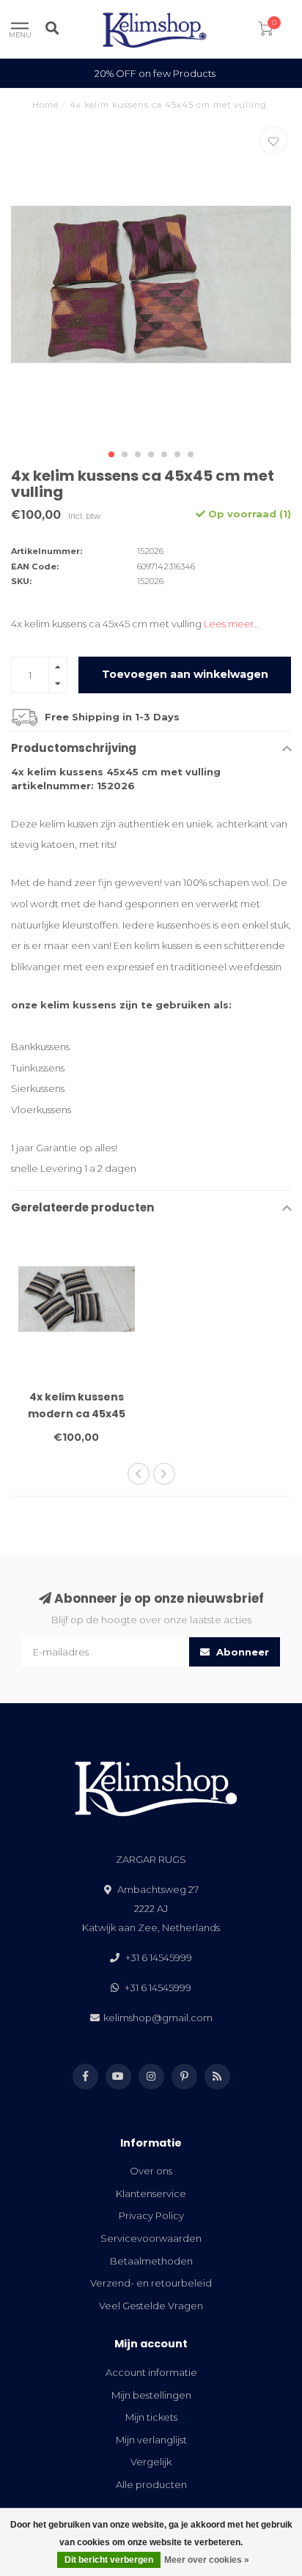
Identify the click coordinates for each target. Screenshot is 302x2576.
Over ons (151, 2171)
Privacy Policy (151, 2215)
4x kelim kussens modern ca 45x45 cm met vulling (77, 1414)
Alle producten (151, 2484)
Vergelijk (151, 2462)
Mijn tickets (151, 2417)
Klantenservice (151, 2193)
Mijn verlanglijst (151, 2440)
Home (45, 105)
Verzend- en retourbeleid (151, 2283)
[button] (111, 454)
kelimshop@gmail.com (158, 2018)
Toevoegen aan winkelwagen (185, 674)
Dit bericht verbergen (109, 2560)
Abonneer (241, 1652)
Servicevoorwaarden (151, 2238)
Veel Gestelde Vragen (151, 2306)
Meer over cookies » (207, 2560)
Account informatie (151, 2372)
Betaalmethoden (151, 2261)
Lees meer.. (231, 624)
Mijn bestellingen (151, 2395)
